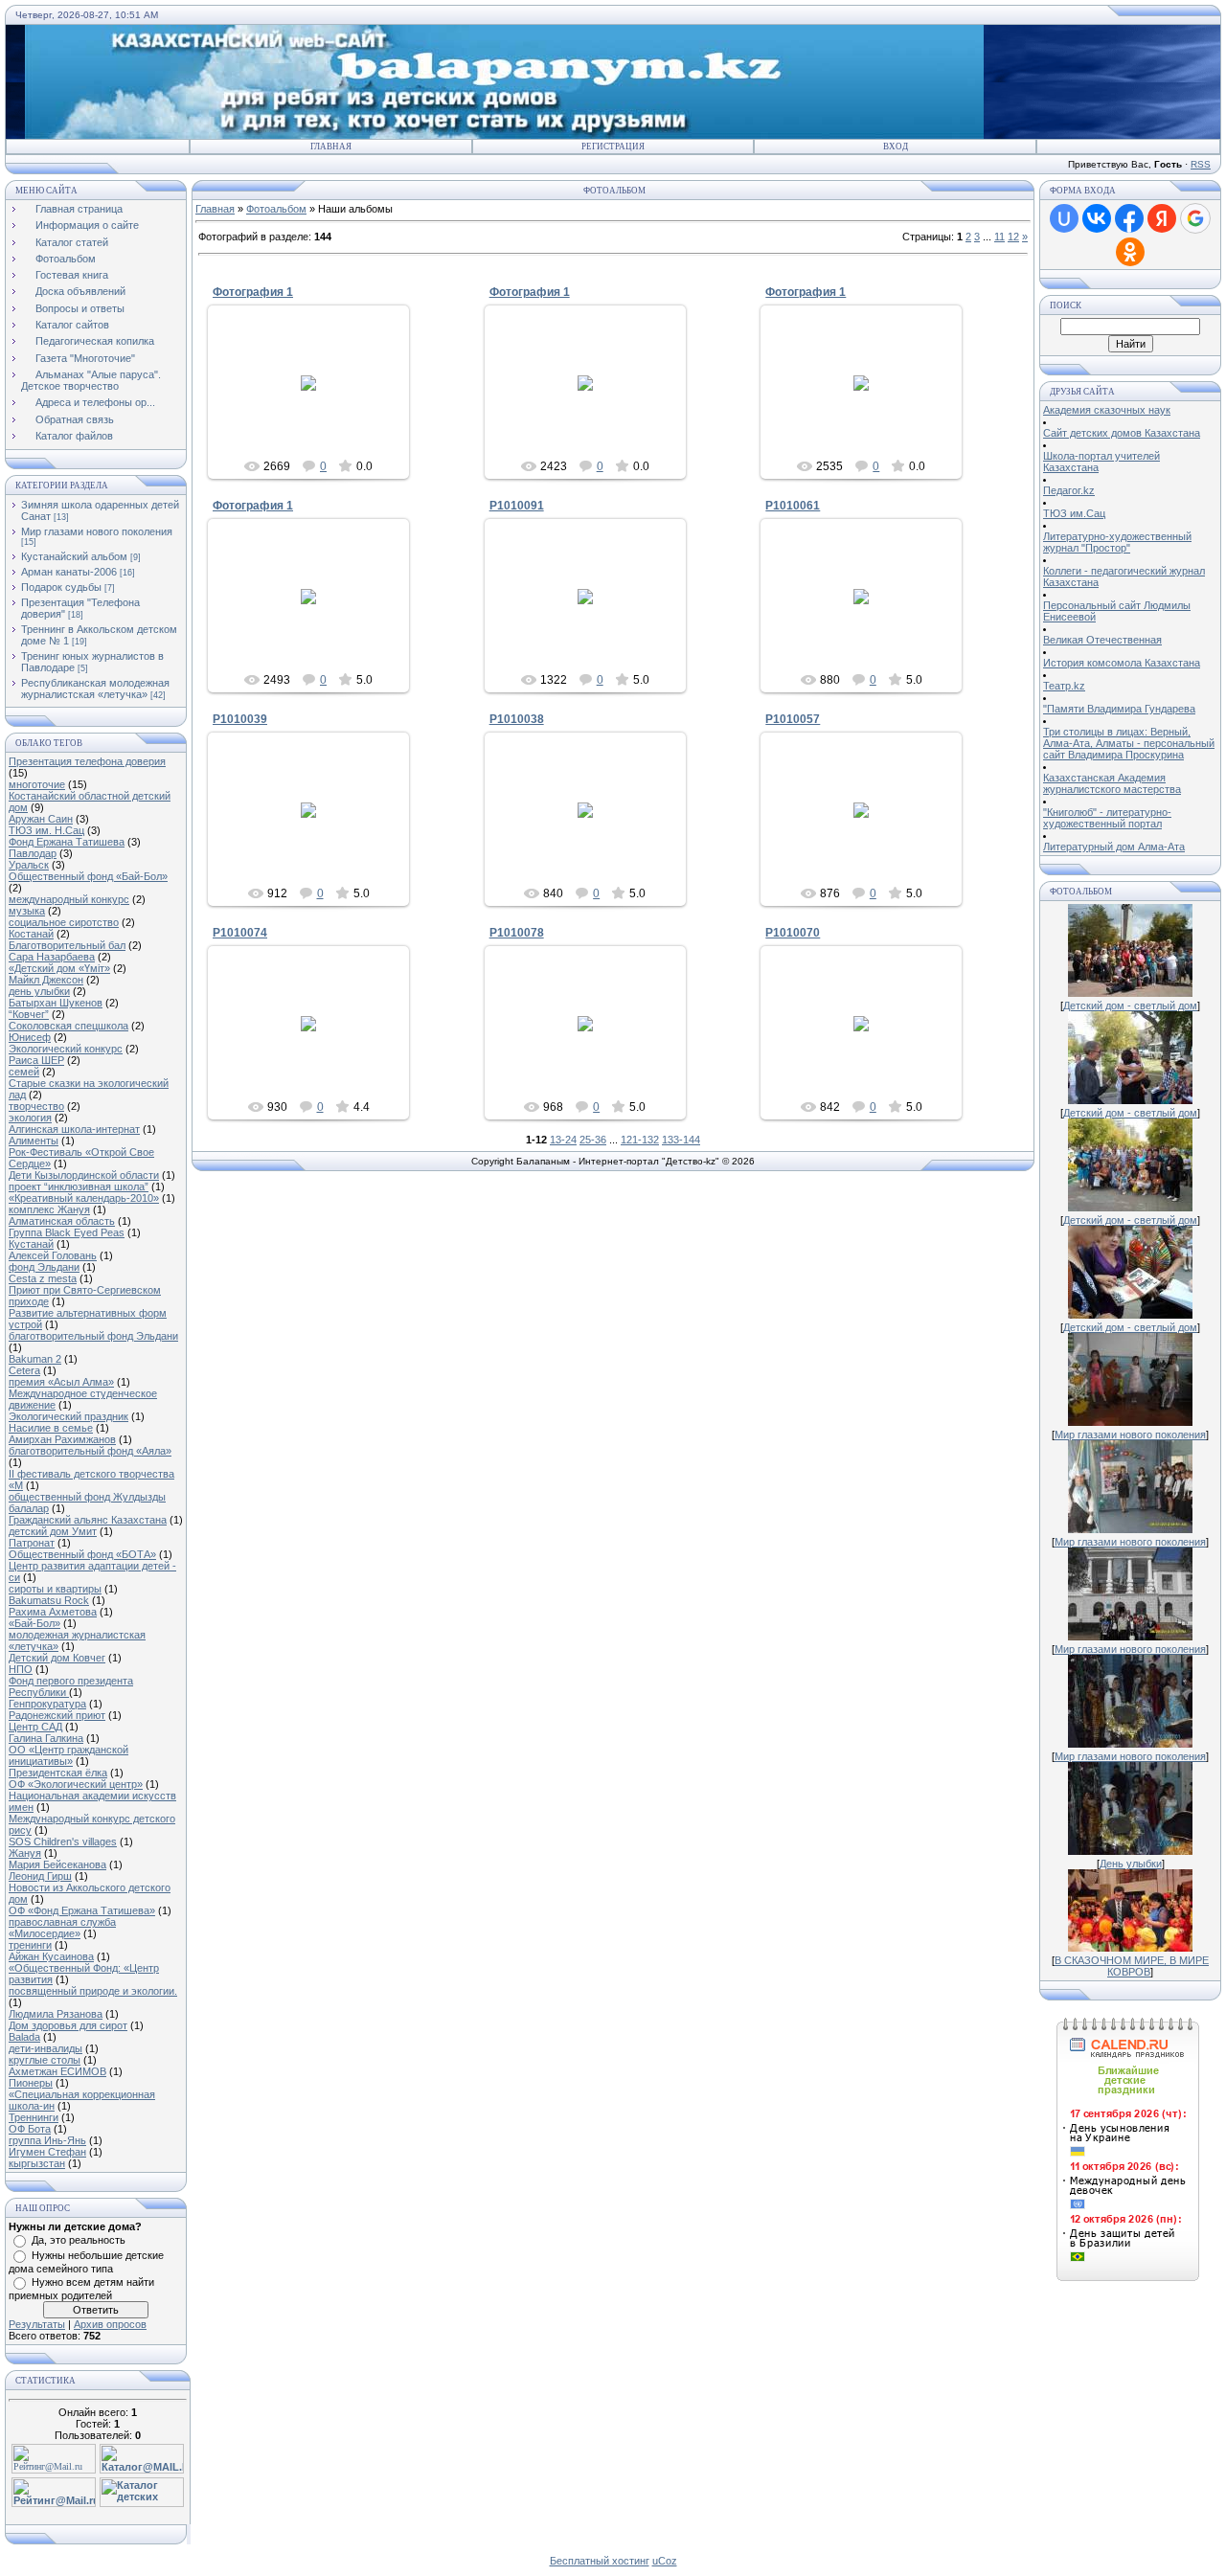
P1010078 (517, 933)
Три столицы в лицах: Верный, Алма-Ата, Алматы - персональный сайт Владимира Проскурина (1129, 743)
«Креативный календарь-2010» (84, 1198)
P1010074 (240, 933)
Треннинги (34, 2117)
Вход (896, 147)
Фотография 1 (253, 292)
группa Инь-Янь (47, 2140)
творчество (36, 1106)
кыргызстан (37, 2163)
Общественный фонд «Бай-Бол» (88, 876)
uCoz (665, 2561)
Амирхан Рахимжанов (62, 1439)
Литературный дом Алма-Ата (1114, 847)
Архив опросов (110, 2324)
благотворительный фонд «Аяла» (90, 1451)
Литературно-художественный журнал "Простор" (1117, 542)
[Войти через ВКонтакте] (1097, 218)
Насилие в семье (51, 1428)
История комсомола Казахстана (1122, 663)
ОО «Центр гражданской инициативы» (68, 1755)
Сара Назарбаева (52, 957)
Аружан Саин (41, 819)
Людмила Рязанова (56, 2014)
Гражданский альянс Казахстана (88, 1520)
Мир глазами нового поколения (97, 531)
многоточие (37, 784)
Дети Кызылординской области (84, 1175)
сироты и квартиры (55, 1589)
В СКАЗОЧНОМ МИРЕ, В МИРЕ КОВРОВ (1132, 1966)
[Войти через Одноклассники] (1130, 252)
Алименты (34, 1141)
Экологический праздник (68, 1416)
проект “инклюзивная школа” (79, 1186)
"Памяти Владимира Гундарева (1119, 709)
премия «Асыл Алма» (61, 1382)
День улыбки (1131, 1864)
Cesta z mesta (43, 1278)
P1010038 (517, 719)
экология (30, 1118)
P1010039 (240, 719)
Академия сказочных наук (1107, 410)
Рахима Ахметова (53, 1612)
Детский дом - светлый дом (1130, 1006)
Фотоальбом (276, 209)
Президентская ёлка (58, 1773)
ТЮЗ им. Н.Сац (46, 830)
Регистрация (613, 147)
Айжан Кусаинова (51, 1956)
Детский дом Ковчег (57, 1658)
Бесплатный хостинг (600, 2561)
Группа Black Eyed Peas (67, 1232)
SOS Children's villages (63, 1842)
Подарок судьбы (61, 587)
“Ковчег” (29, 1014)
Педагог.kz (1069, 490)
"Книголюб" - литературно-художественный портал (1107, 818)
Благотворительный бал (67, 945)
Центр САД (35, 1727)
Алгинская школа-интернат (74, 1129)
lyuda (594, 612)
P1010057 (793, 719)
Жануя (25, 1853)
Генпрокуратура (47, 1704)
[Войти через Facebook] (1129, 218)
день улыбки (39, 991)
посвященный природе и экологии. (93, 1991)
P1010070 (793, 933)
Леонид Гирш (40, 1876)
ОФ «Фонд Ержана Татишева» (82, 1910)
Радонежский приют (57, 1715)
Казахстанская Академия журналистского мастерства (1112, 783)
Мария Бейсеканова (57, 1864)
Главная (331, 147)
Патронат (32, 1543)
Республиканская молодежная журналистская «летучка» (95, 689)
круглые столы (45, 2060)
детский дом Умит (53, 1531)
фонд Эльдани (44, 1267)
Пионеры (31, 2083)
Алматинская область (62, 1221)
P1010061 (793, 506)
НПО (21, 1669)
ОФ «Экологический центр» (76, 1784)
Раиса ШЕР (36, 1060)
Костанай (31, 934)
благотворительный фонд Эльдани (93, 1336)
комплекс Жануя (49, 1209)
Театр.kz (1064, 686)
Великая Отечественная (1102, 640)
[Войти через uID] (1064, 218)
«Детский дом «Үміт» (59, 968)
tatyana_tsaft (318, 405)
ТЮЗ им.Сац (1074, 513)
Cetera (24, 1370)
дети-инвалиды (45, 2048)
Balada (24, 2037)
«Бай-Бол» (34, 1623)
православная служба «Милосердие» (62, 1928)
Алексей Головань (53, 1255)
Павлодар (33, 853)
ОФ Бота (30, 2129)
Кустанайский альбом (74, 556)
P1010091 (517, 506)
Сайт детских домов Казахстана (1122, 433)
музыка (27, 911)
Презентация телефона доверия (87, 761)
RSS (1201, 164)
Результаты (37, 2324)
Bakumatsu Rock (49, 1600)
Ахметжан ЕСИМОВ (57, 2071)
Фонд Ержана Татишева (67, 842)
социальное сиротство (64, 922)
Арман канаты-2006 (69, 572)
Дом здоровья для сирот (68, 2025)
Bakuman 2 (35, 1359)
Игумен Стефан (47, 2152)
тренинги (30, 1945)
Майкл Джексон (46, 980)
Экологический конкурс (66, 1049)
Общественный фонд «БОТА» (82, 1554)
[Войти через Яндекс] (1162, 218)
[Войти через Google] (1195, 218)
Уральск (29, 865)
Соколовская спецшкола (68, 1026)
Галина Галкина (46, 1738)
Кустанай (31, 1244)
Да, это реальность (79, 2240)
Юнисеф (30, 1037)
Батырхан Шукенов (56, 1003)
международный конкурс (69, 899)
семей (24, 1072)
